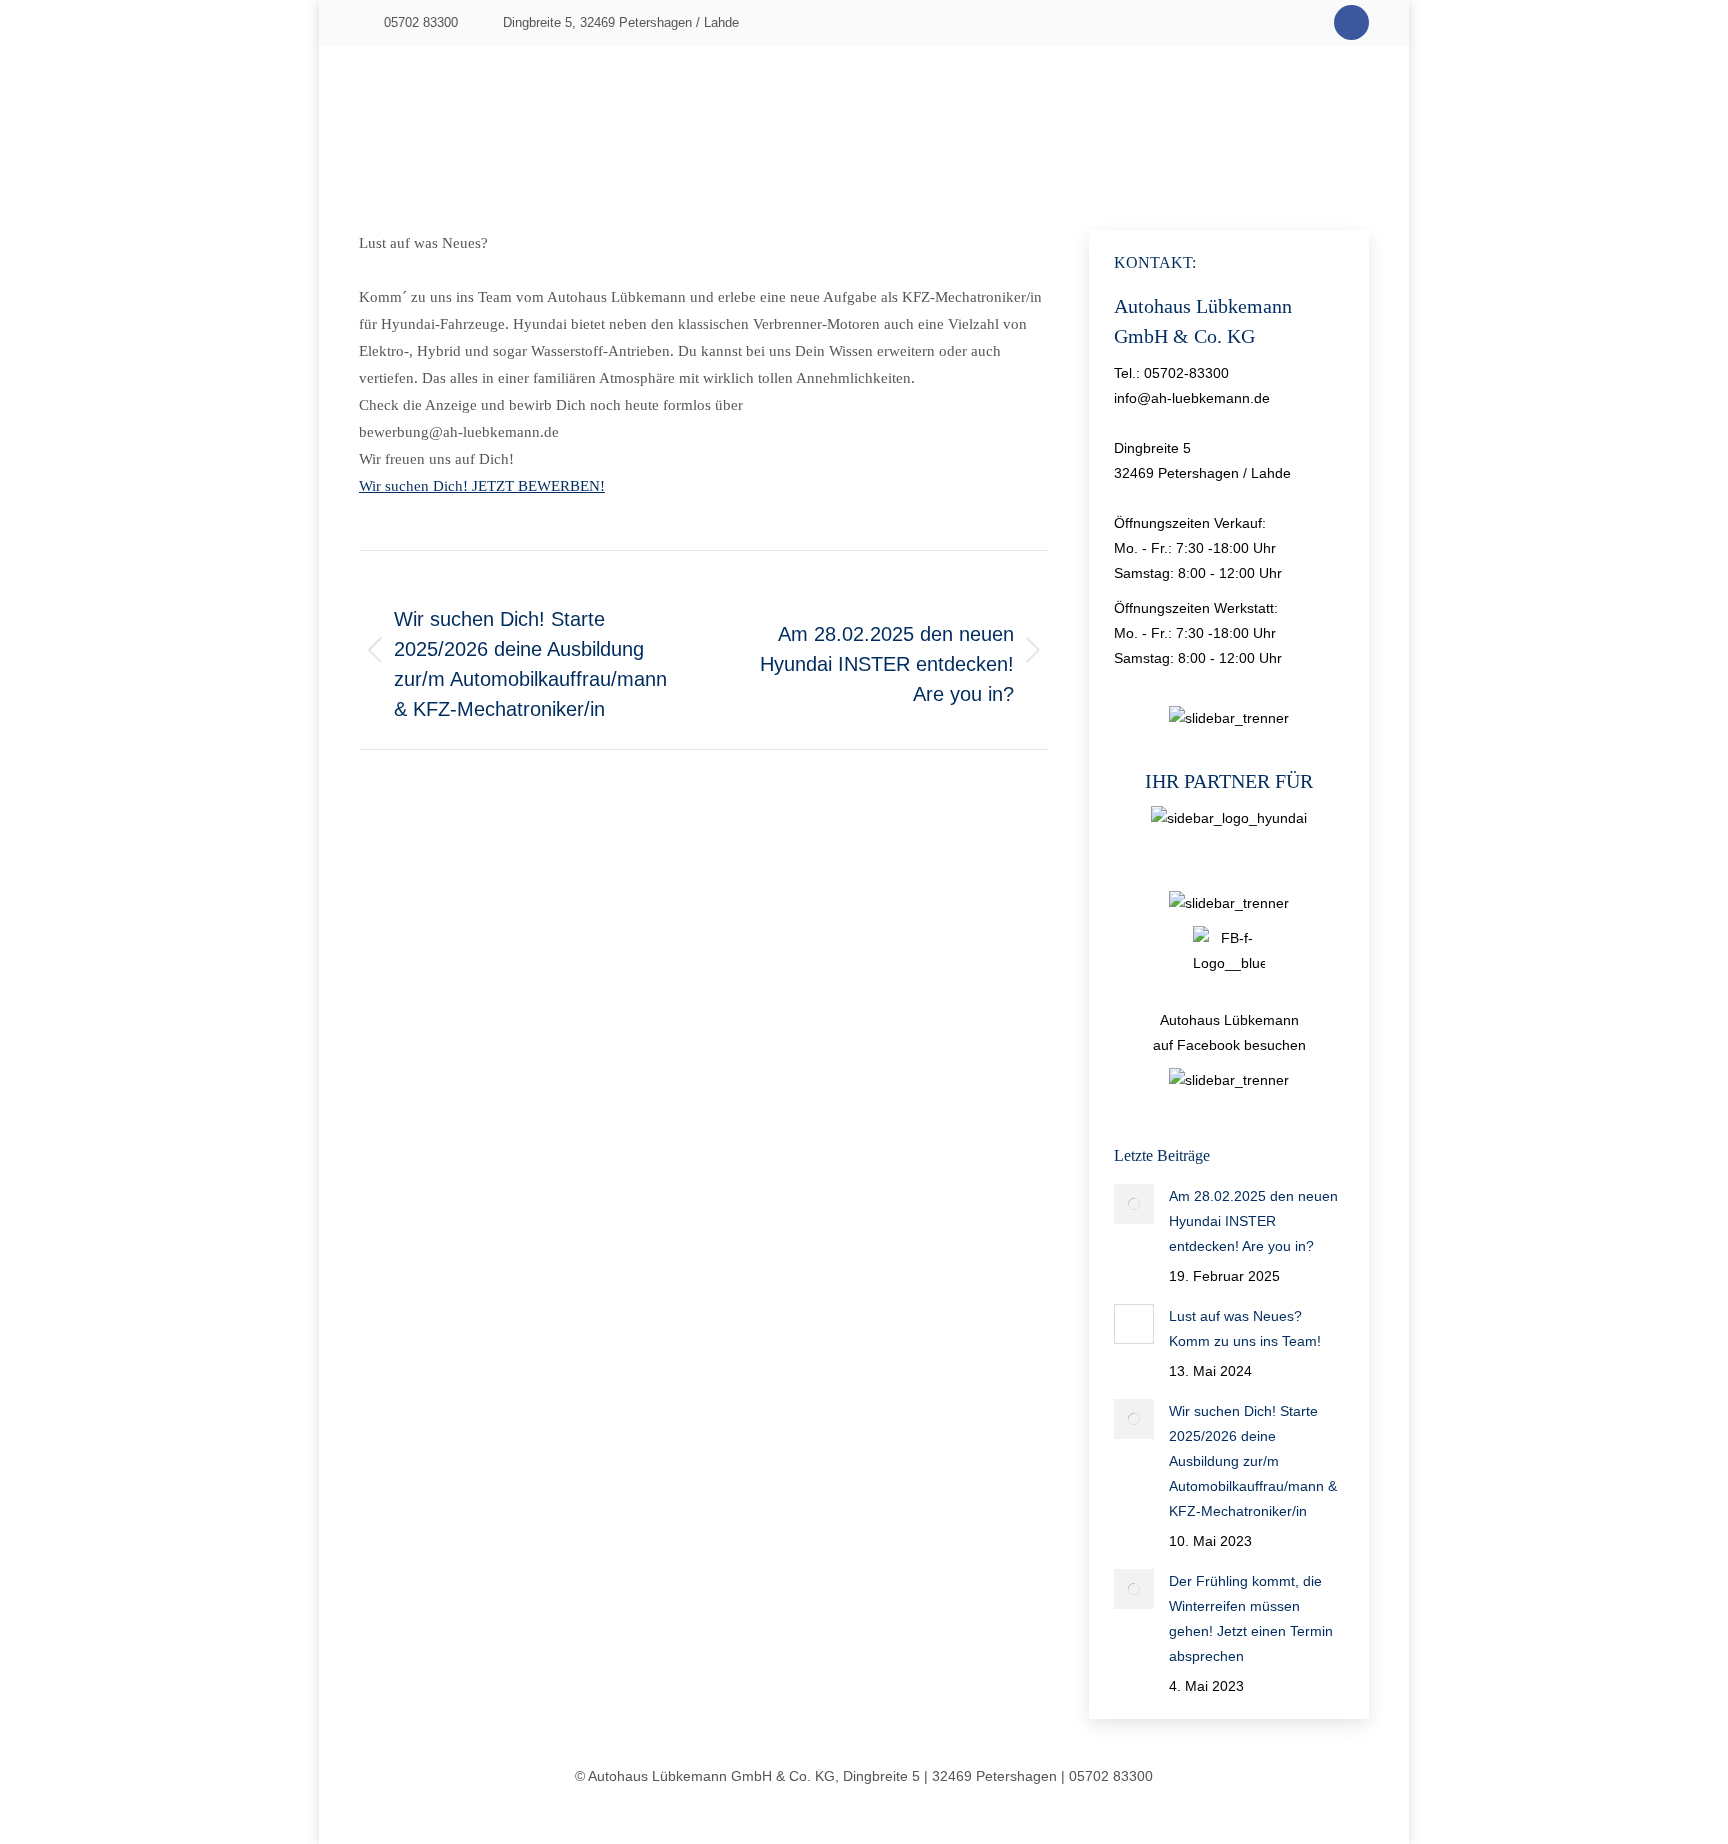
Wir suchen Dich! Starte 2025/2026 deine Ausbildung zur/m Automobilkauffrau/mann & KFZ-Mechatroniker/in (1253, 1461)
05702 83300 (421, 22)
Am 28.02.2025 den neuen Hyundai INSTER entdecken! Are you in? (1253, 1221)
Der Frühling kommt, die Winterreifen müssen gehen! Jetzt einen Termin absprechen (1251, 1618)
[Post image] (1134, 1204)
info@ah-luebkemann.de (1192, 398)
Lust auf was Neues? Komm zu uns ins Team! (1245, 1328)
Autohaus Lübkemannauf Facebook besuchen (1229, 1032)
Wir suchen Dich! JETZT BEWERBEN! (482, 486)
